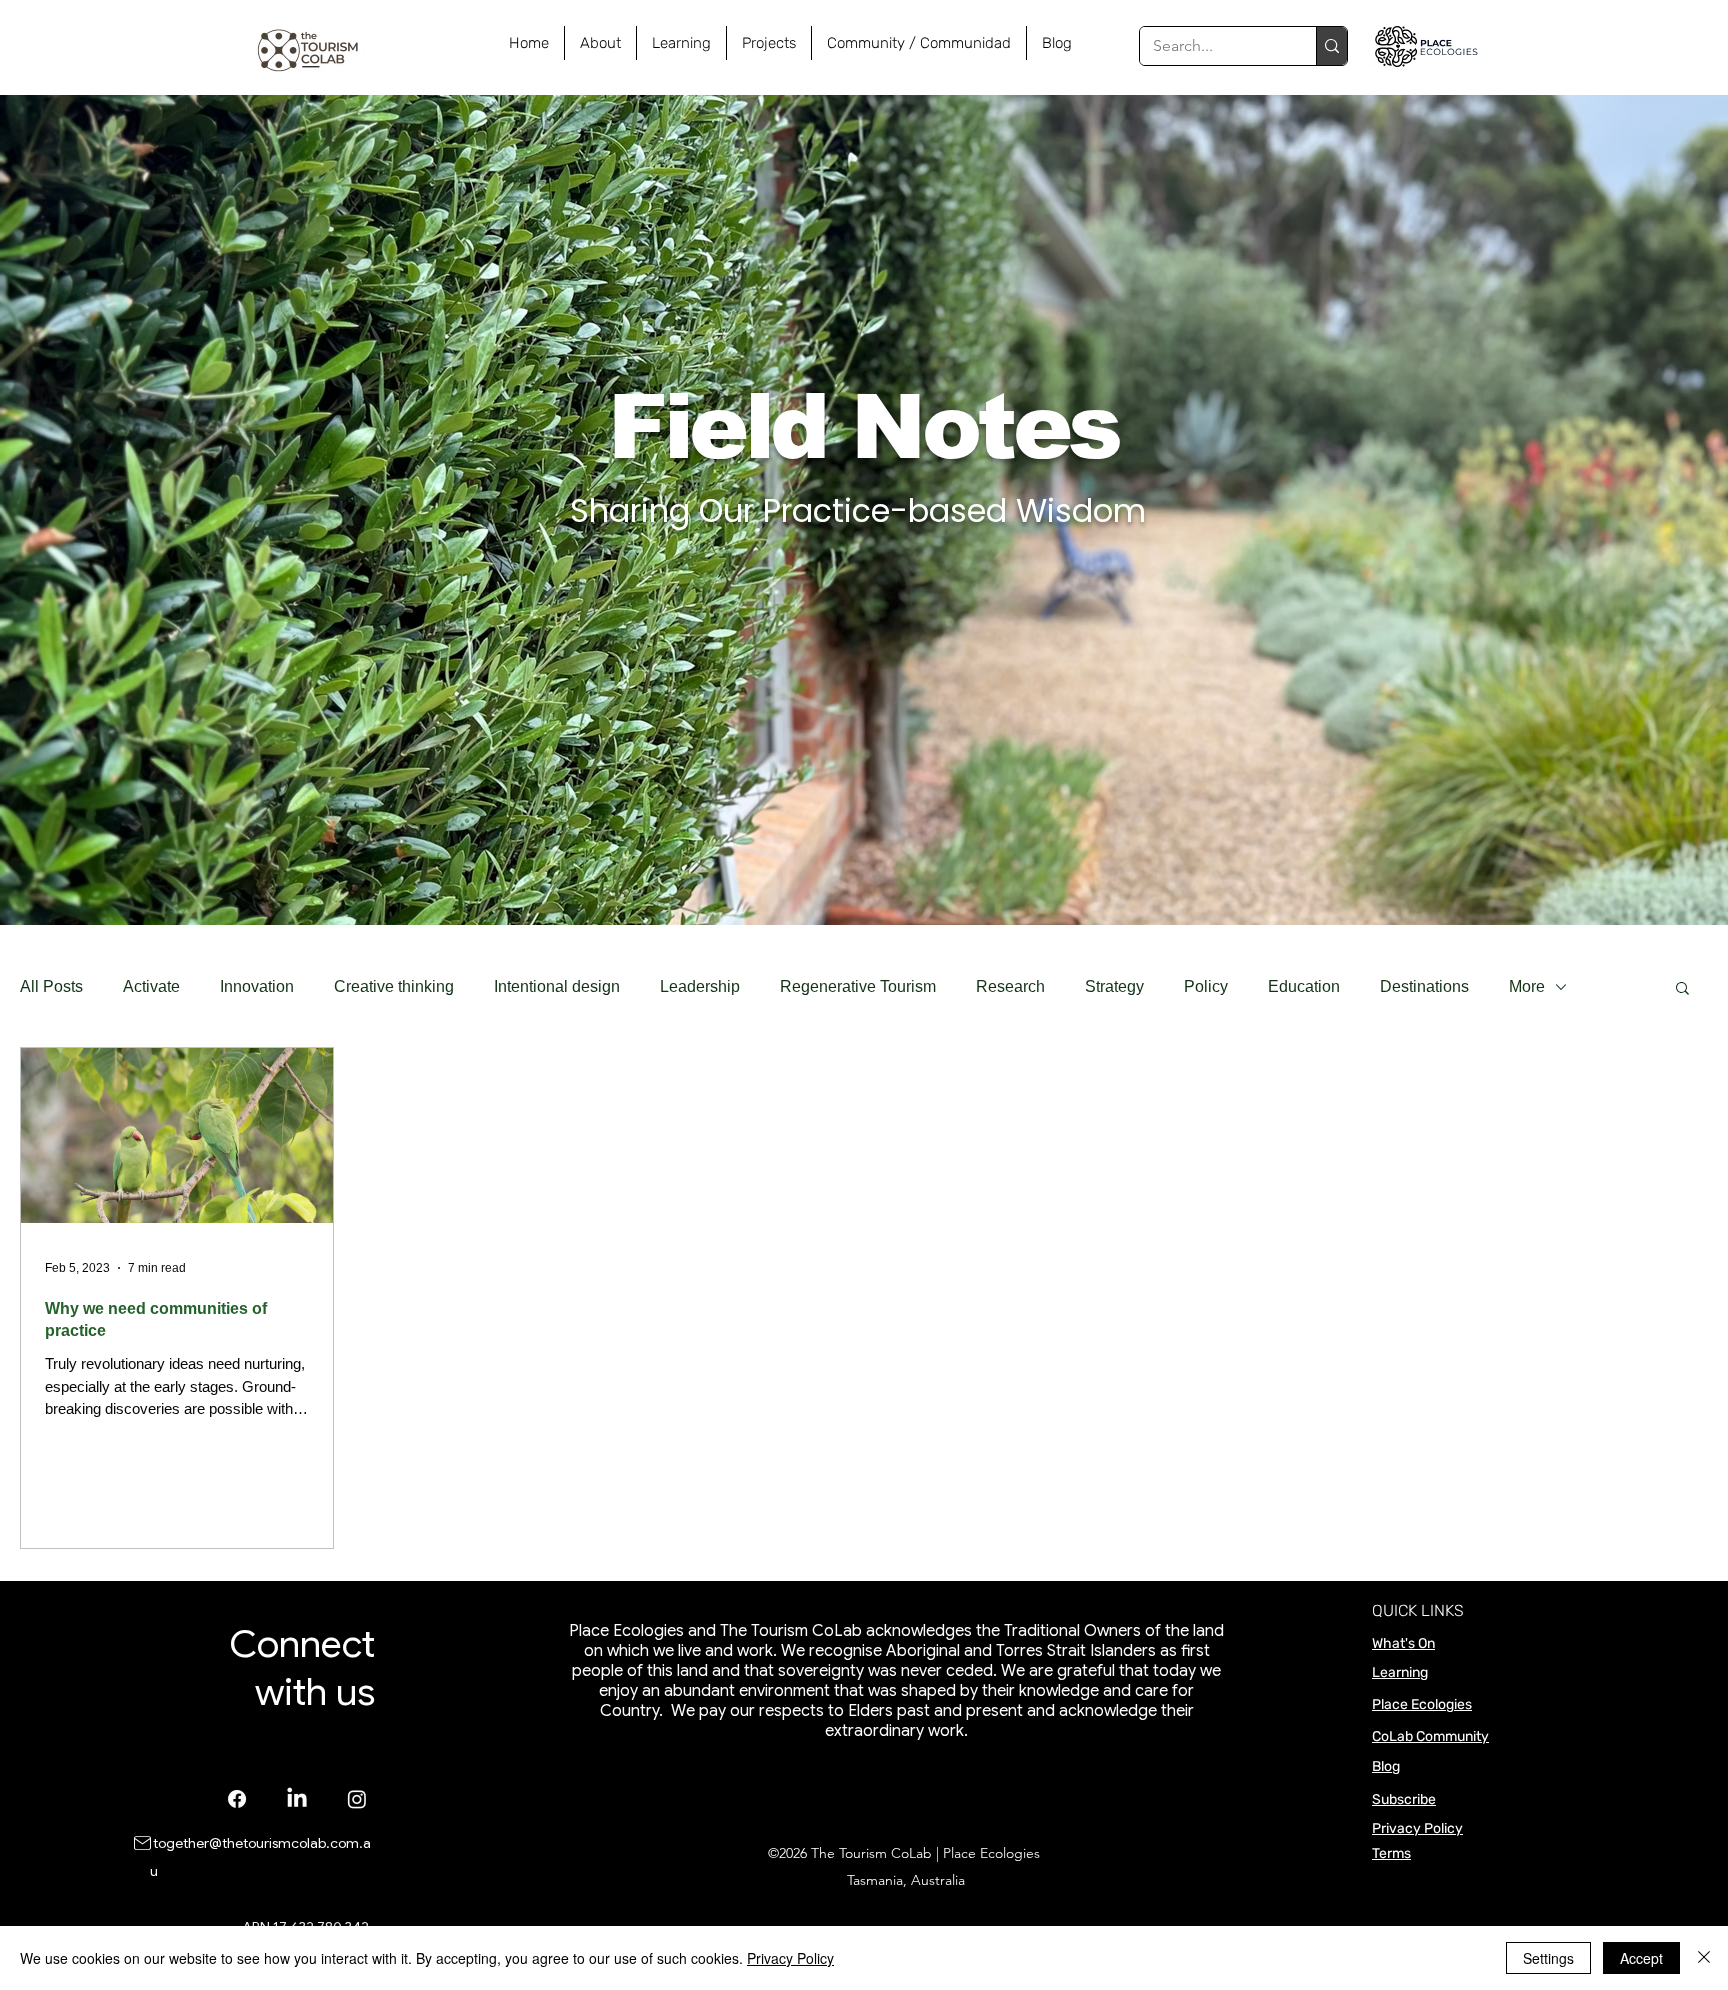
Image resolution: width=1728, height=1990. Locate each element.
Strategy (1114, 986)
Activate (151, 986)
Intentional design (557, 986)
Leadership (700, 986)
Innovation (257, 986)
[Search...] (1331, 46)
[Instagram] (357, 1799)
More (1527, 986)
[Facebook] (237, 1799)
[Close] (1704, 1958)
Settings (1548, 1958)
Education (1304, 986)
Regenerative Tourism (858, 986)
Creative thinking (394, 986)
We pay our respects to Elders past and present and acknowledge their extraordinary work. (930, 1721)
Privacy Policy (1417, 1828)
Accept (1641, 1958)
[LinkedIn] (297, 1799)
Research (1010, 986)
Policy (1206, 986)
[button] (1682, 989)
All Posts (51, 986)
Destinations (1424, 986)
